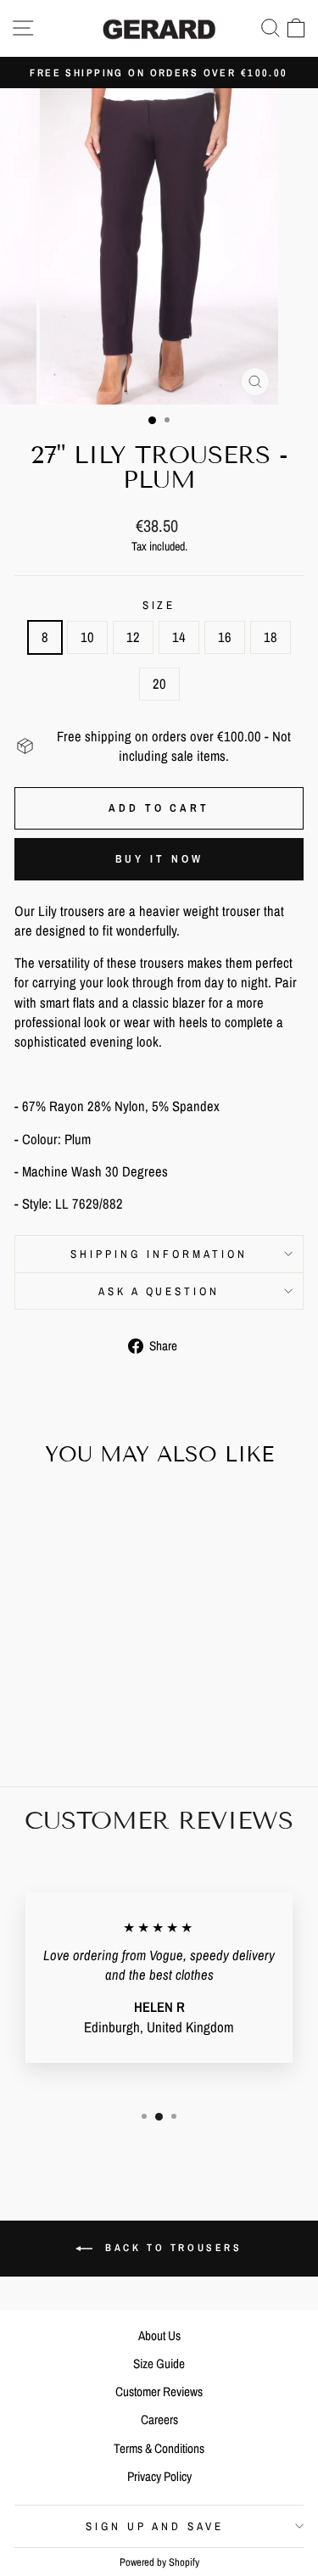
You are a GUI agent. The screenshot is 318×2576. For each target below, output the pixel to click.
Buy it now (159, 859)
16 (225, 637)
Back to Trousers (170, 2248)
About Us (159, 2336)
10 (87, 637)
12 (133, 637)
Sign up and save (155, 2526)
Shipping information (159, 1254)
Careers (159, 2420)
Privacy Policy (159, 2476)
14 (179, 637)
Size (159, 605)
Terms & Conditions (159, 2448)
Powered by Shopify (159, 2562)
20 (159, 684)
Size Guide (159, 2364)
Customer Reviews (159, 2392)
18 (271, 637)
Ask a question (159, 1291)
